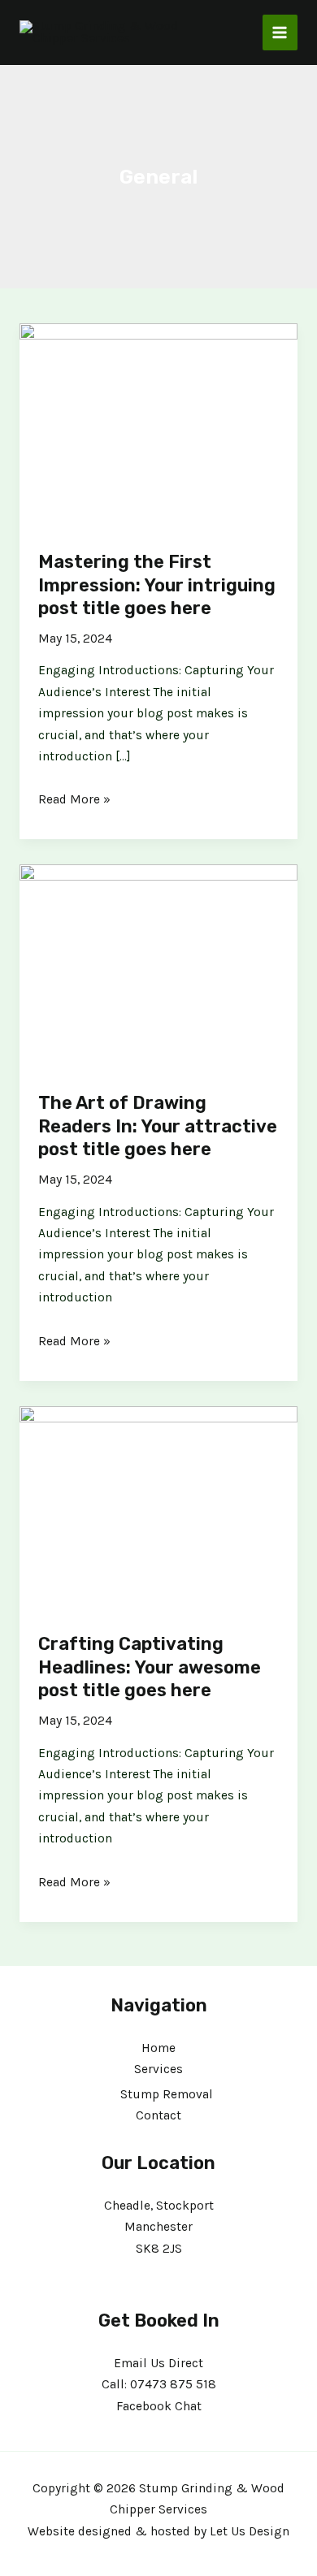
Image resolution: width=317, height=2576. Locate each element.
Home (158, 2048)
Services (158, 2069)
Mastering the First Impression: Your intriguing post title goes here (157, 585)
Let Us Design (250, 2531)
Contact (158, 2115)
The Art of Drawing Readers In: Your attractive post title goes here (158, 1126)
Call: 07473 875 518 (159, 2384)
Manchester (158, 2227)
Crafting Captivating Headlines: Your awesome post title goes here (150, 1667)
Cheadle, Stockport (159, 2206)
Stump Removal (167, 2094)
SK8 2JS (159, 2249)
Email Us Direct (158, 2363)
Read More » (74, 798)
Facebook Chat (159, 2406)
